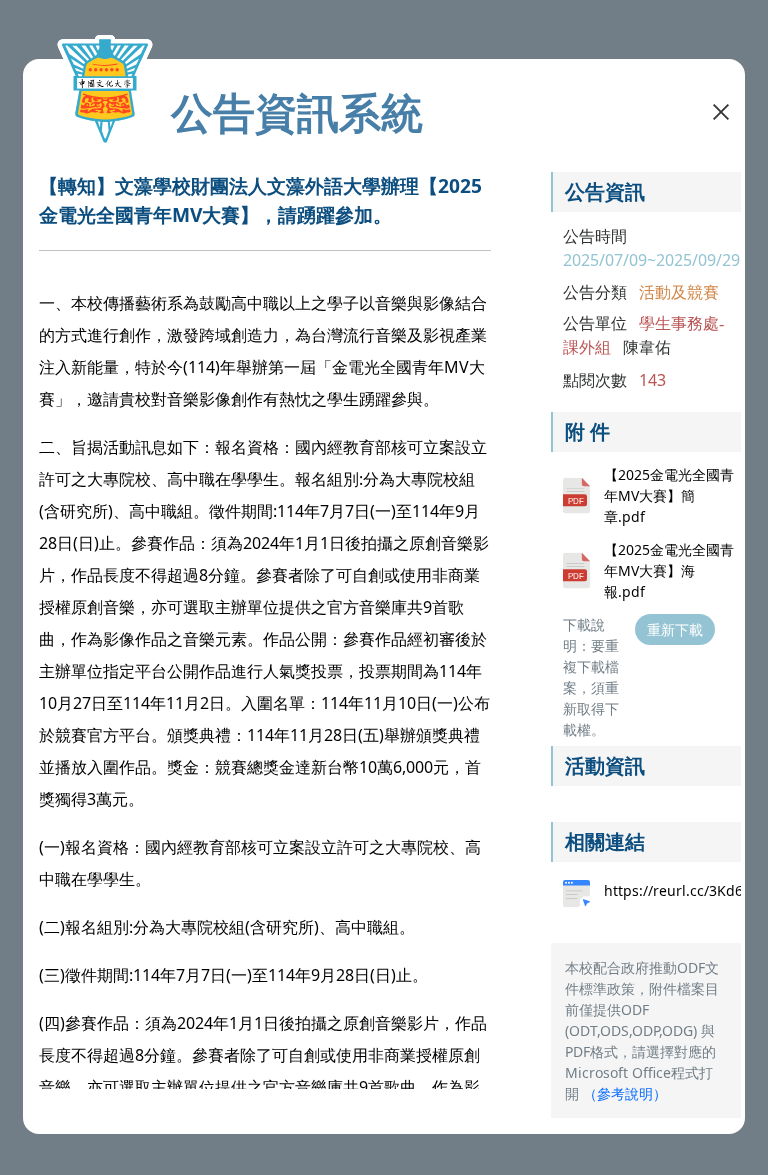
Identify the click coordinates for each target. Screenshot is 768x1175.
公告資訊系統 (297, 112)
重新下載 (675, 629)
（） (625, 1093)
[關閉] (721, 110)
